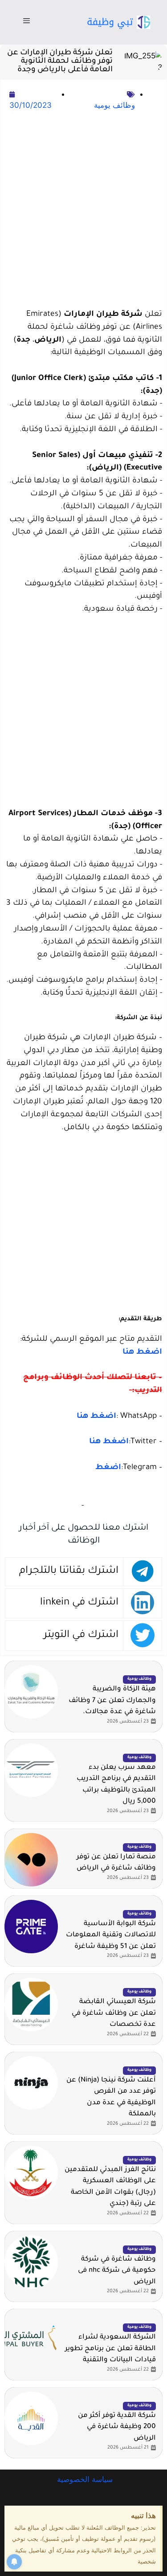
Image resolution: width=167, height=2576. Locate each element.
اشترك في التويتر (81, 1635)
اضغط (108, 1468)
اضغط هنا (142, 1353)
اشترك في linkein (79, 1603)
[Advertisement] (83, 210)
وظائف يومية (114, 105)
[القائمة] (26, 22)
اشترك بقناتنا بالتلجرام (69, 1571)
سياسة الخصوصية (84, 2479)
